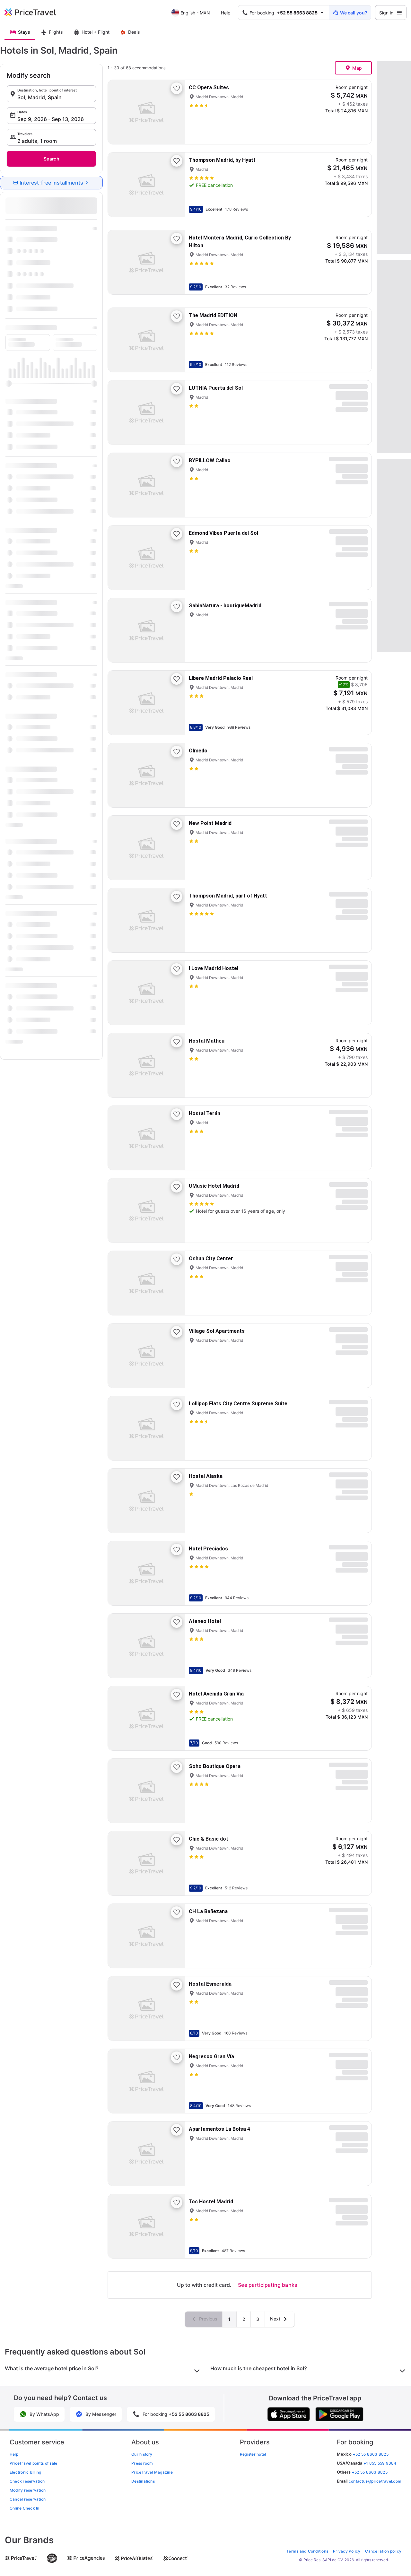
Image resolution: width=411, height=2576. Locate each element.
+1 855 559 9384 (380, 2463)
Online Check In (25, 2508)
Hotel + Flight (96, 32)
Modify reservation (28, 2490)
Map (357, 68)
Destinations (143, 2481)
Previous (207, 2319)
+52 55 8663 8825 (370, 2472)
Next (276, 2319)
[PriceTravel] (35, 13)
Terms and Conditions (307, 2551)
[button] (51, 94)
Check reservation (27, 2481)
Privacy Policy (347, 2551)
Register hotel (253, 2454)
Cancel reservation (28, 2499)
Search (51, 159)
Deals (134, 32)
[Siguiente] (175, 112)
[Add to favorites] (177, 88)
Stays (24, 32)
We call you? (354, 13)
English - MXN (195, 13)
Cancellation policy (383, 2551)
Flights (56, 32)
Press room (142, 2463)
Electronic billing (25, 2472)
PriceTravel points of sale (33, 2463)
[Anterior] (118, 112)
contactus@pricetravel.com (375, 2481)
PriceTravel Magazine (152, 2472)
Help (226, 13)
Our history (142, 2454)
